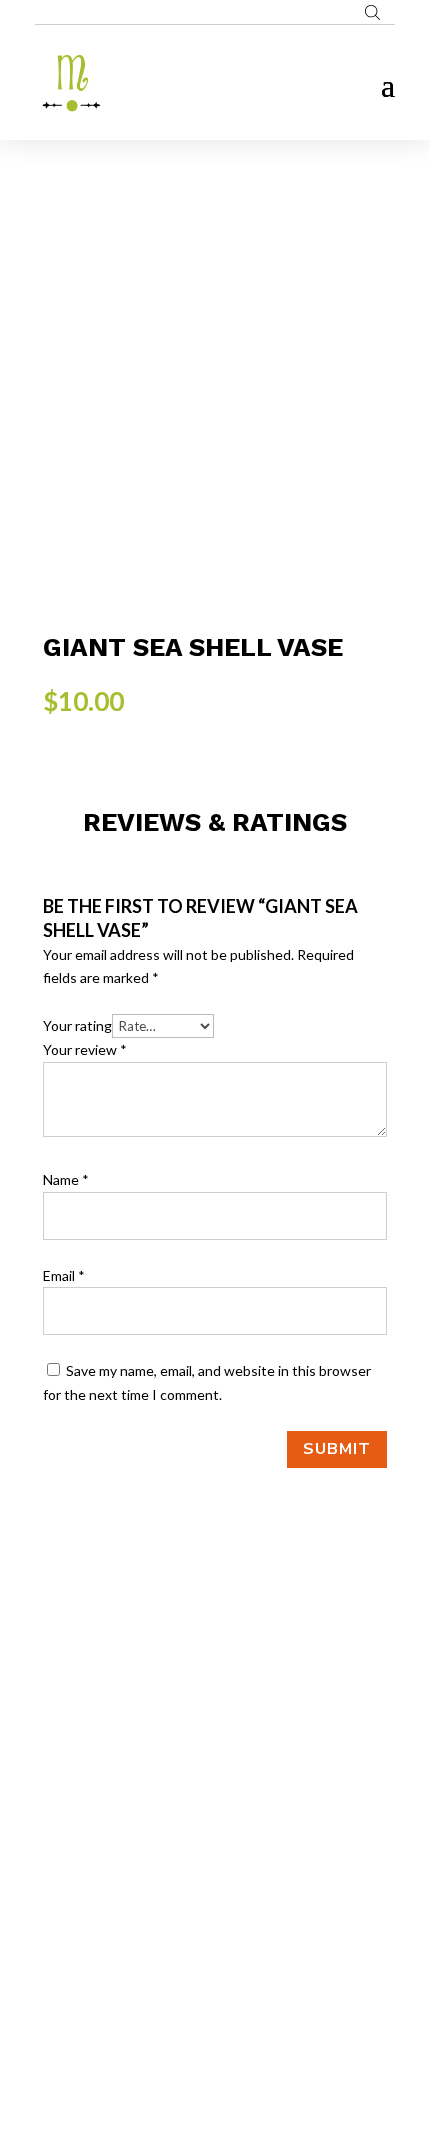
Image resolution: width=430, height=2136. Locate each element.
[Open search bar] (372, 12)
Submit (337, 1449)
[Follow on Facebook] (175, 1898)
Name (66, 1179)
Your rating (77, 1025)
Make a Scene (239, 2025)
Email (64, 1275)
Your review (85, 1049)
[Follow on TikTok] (255, 1898)
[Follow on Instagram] (215, 1898)
